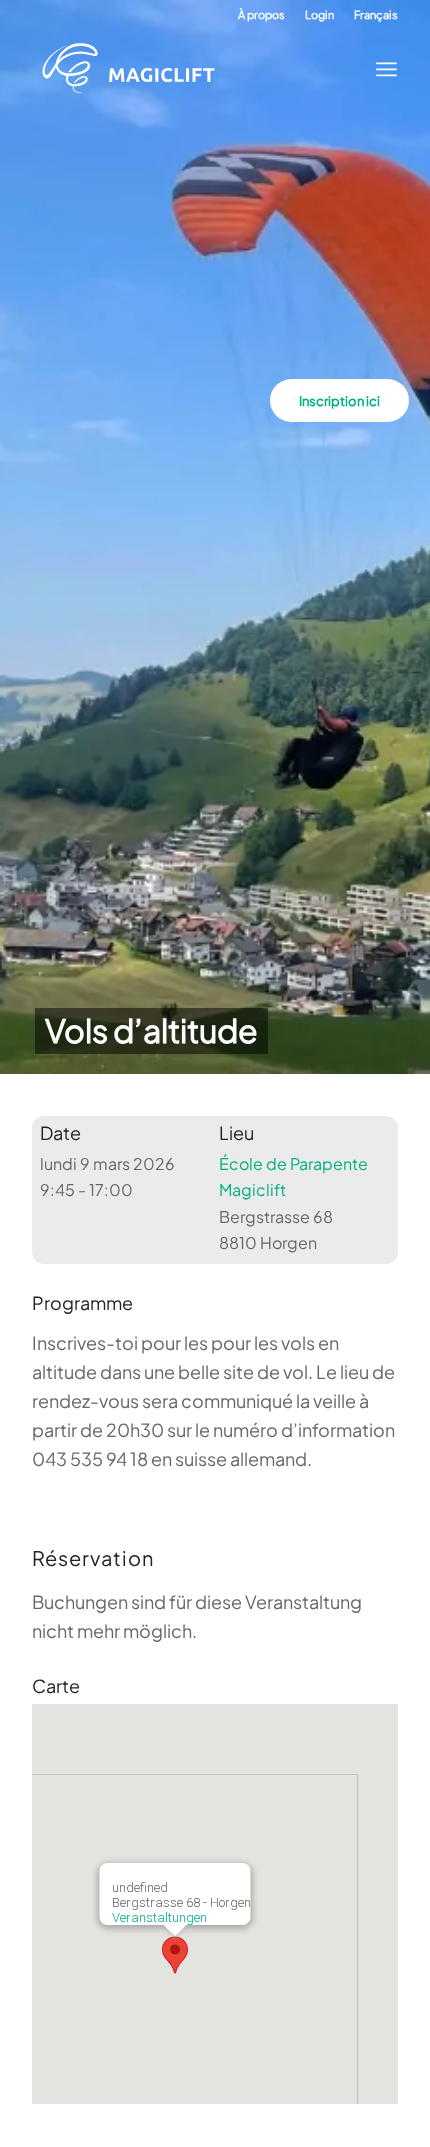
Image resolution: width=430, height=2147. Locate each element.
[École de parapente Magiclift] (197, 69)
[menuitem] (261, 15)
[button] (175, 1955)
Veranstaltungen (159, 1917)
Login (319, 14)
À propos (261, 14)
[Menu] (380, 69)
